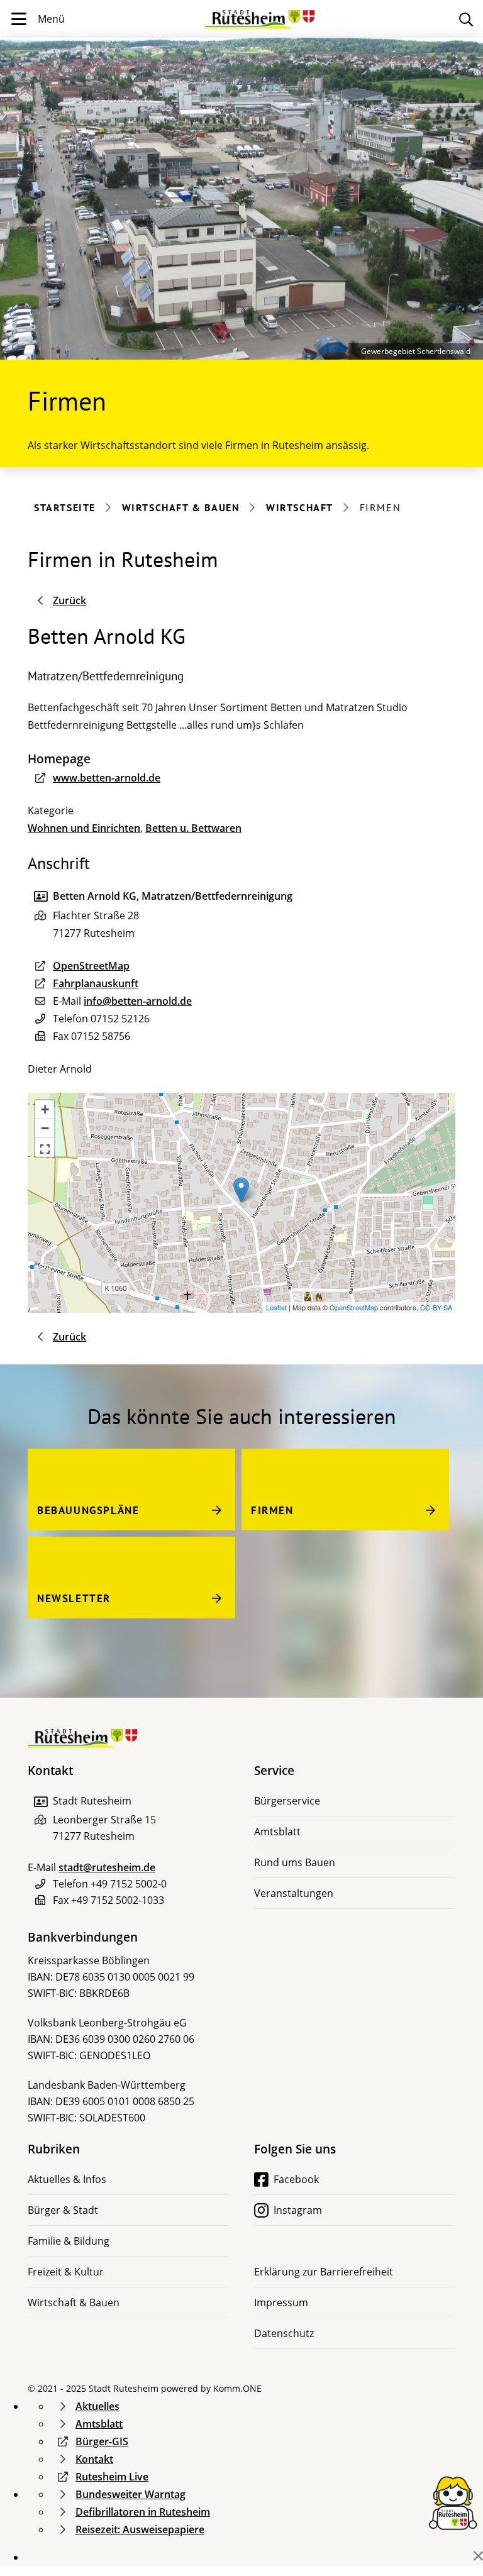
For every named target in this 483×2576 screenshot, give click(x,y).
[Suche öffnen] (466, 19)
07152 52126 (120, 1019)
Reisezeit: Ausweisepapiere (140, 2529)
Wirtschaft (300, 507)
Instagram (298, 2210)
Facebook (296, 2179)
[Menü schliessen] (478, 2556)
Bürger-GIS (102, 2441)
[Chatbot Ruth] (453, 2502)
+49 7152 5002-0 (129, 1884)
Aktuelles (97, 2406)
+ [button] (45, 1109)
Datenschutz (284, 2333)
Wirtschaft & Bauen (181, 507)
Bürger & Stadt (63, 2210)
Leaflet (276, 1307)
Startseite (65, 507)
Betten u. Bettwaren (193, 828)
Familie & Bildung (69, 2241)
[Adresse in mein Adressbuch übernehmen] (40, 1802)
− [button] (45, 1128)
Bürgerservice (287, 1801)
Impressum (281, 2302)
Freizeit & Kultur (66, 2272)
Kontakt (94, 2459)
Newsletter (74, 1598)
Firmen (272, 1510)
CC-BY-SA (436, 1307)
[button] (45, 1147)
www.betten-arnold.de (107, 778)
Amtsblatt (277, 1832)
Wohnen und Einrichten (84, 828)
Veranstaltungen (294, 1893)
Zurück (69, 600)
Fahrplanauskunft (96, 983)
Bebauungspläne (88, 1510)
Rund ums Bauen (295, 1862)
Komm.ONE (237, 2388)
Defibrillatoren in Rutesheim (143, 2512)
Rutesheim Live (112, 2477)
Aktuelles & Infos (67, 2179)
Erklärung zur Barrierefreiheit (324, 2272)
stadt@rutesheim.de (107, 1867)
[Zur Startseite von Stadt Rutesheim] (260, 14)
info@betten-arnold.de (138, 1001)
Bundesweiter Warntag (130, 2494)
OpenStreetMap (91, 966)
